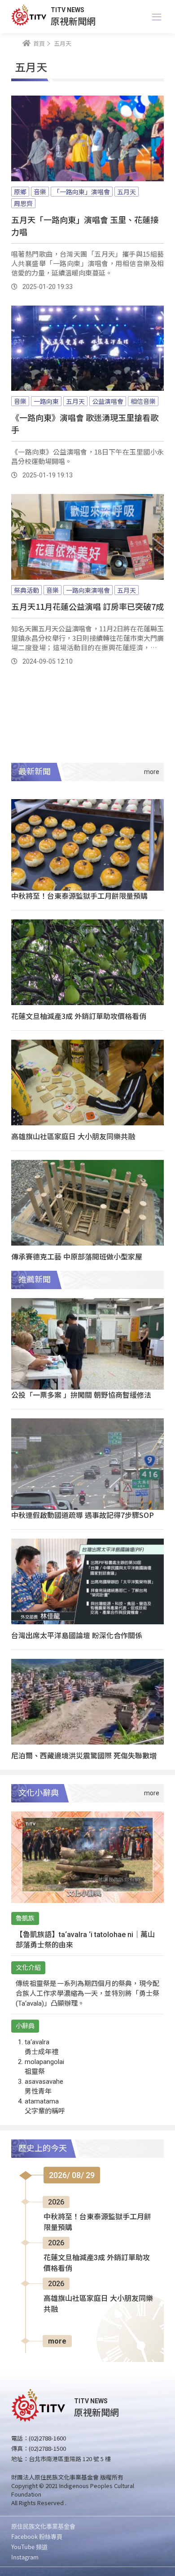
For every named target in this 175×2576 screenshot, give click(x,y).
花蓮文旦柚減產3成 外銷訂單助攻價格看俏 (79, 1016)
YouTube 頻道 (29, 2547)
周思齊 (23, 203)
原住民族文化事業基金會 (43, 2526)
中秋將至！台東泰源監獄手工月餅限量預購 (79, 896)
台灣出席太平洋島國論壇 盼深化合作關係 (77, 1635)
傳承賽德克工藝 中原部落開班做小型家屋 (77, 1256)
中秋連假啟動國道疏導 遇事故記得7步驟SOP (83, 1515)
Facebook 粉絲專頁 (37, 2536)
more (57, 2341)
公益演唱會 (108, 401)
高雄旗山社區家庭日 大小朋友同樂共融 (73, 1136)
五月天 (127, 192)
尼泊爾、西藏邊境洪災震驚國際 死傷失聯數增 (84, 1755)
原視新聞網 (73, 21)
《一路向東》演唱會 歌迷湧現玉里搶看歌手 (85, 423)
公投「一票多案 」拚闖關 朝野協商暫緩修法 (81, 1395)
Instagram (25, 2557)
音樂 (40, 192)
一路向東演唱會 (88, 590)
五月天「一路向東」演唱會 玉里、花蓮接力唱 (85, 225)
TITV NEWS (68, 10)
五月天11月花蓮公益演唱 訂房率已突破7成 (87, 606)
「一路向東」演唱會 (82, 192)
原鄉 (20, 192)
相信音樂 (143, 401)
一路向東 (46, 401)
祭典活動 (26, 590)
